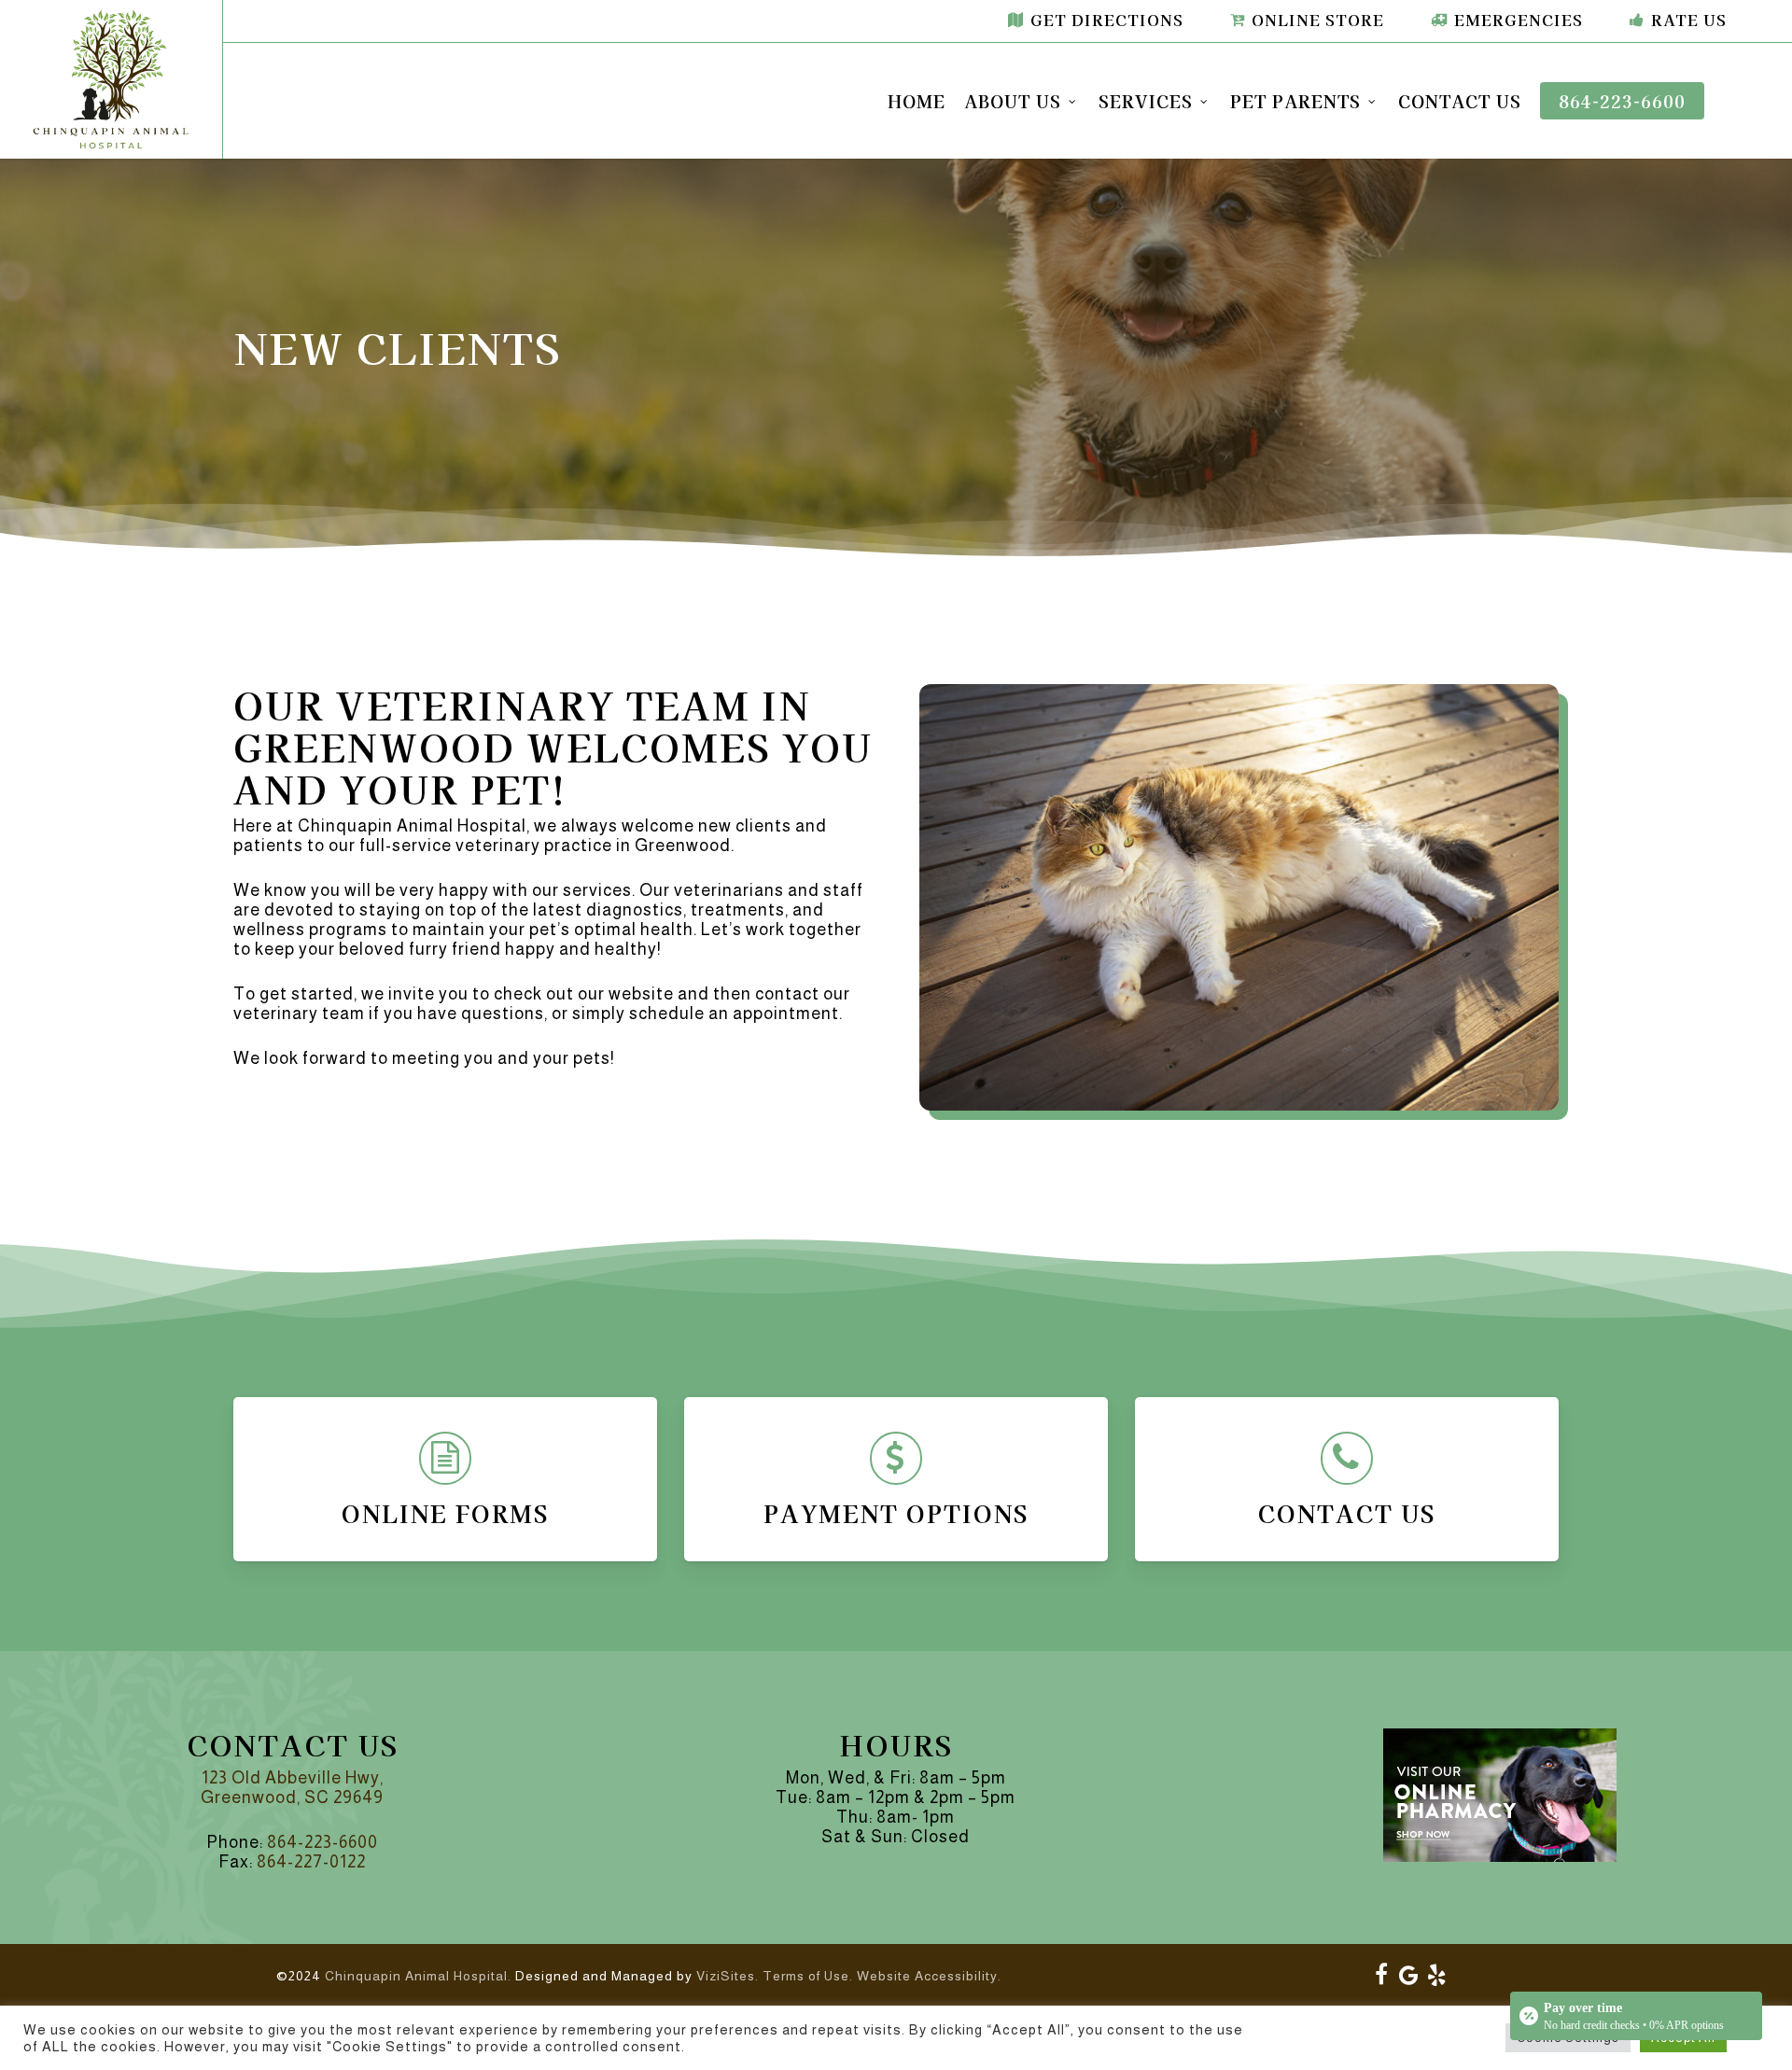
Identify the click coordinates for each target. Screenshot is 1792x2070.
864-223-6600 (322, 1842)
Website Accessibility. (929, 1976)
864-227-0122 (311, 1862)
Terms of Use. (808, 1976)
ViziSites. (728, 1976)
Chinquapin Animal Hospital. (418, 1976)
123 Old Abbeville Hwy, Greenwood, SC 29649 (292, 1788)
